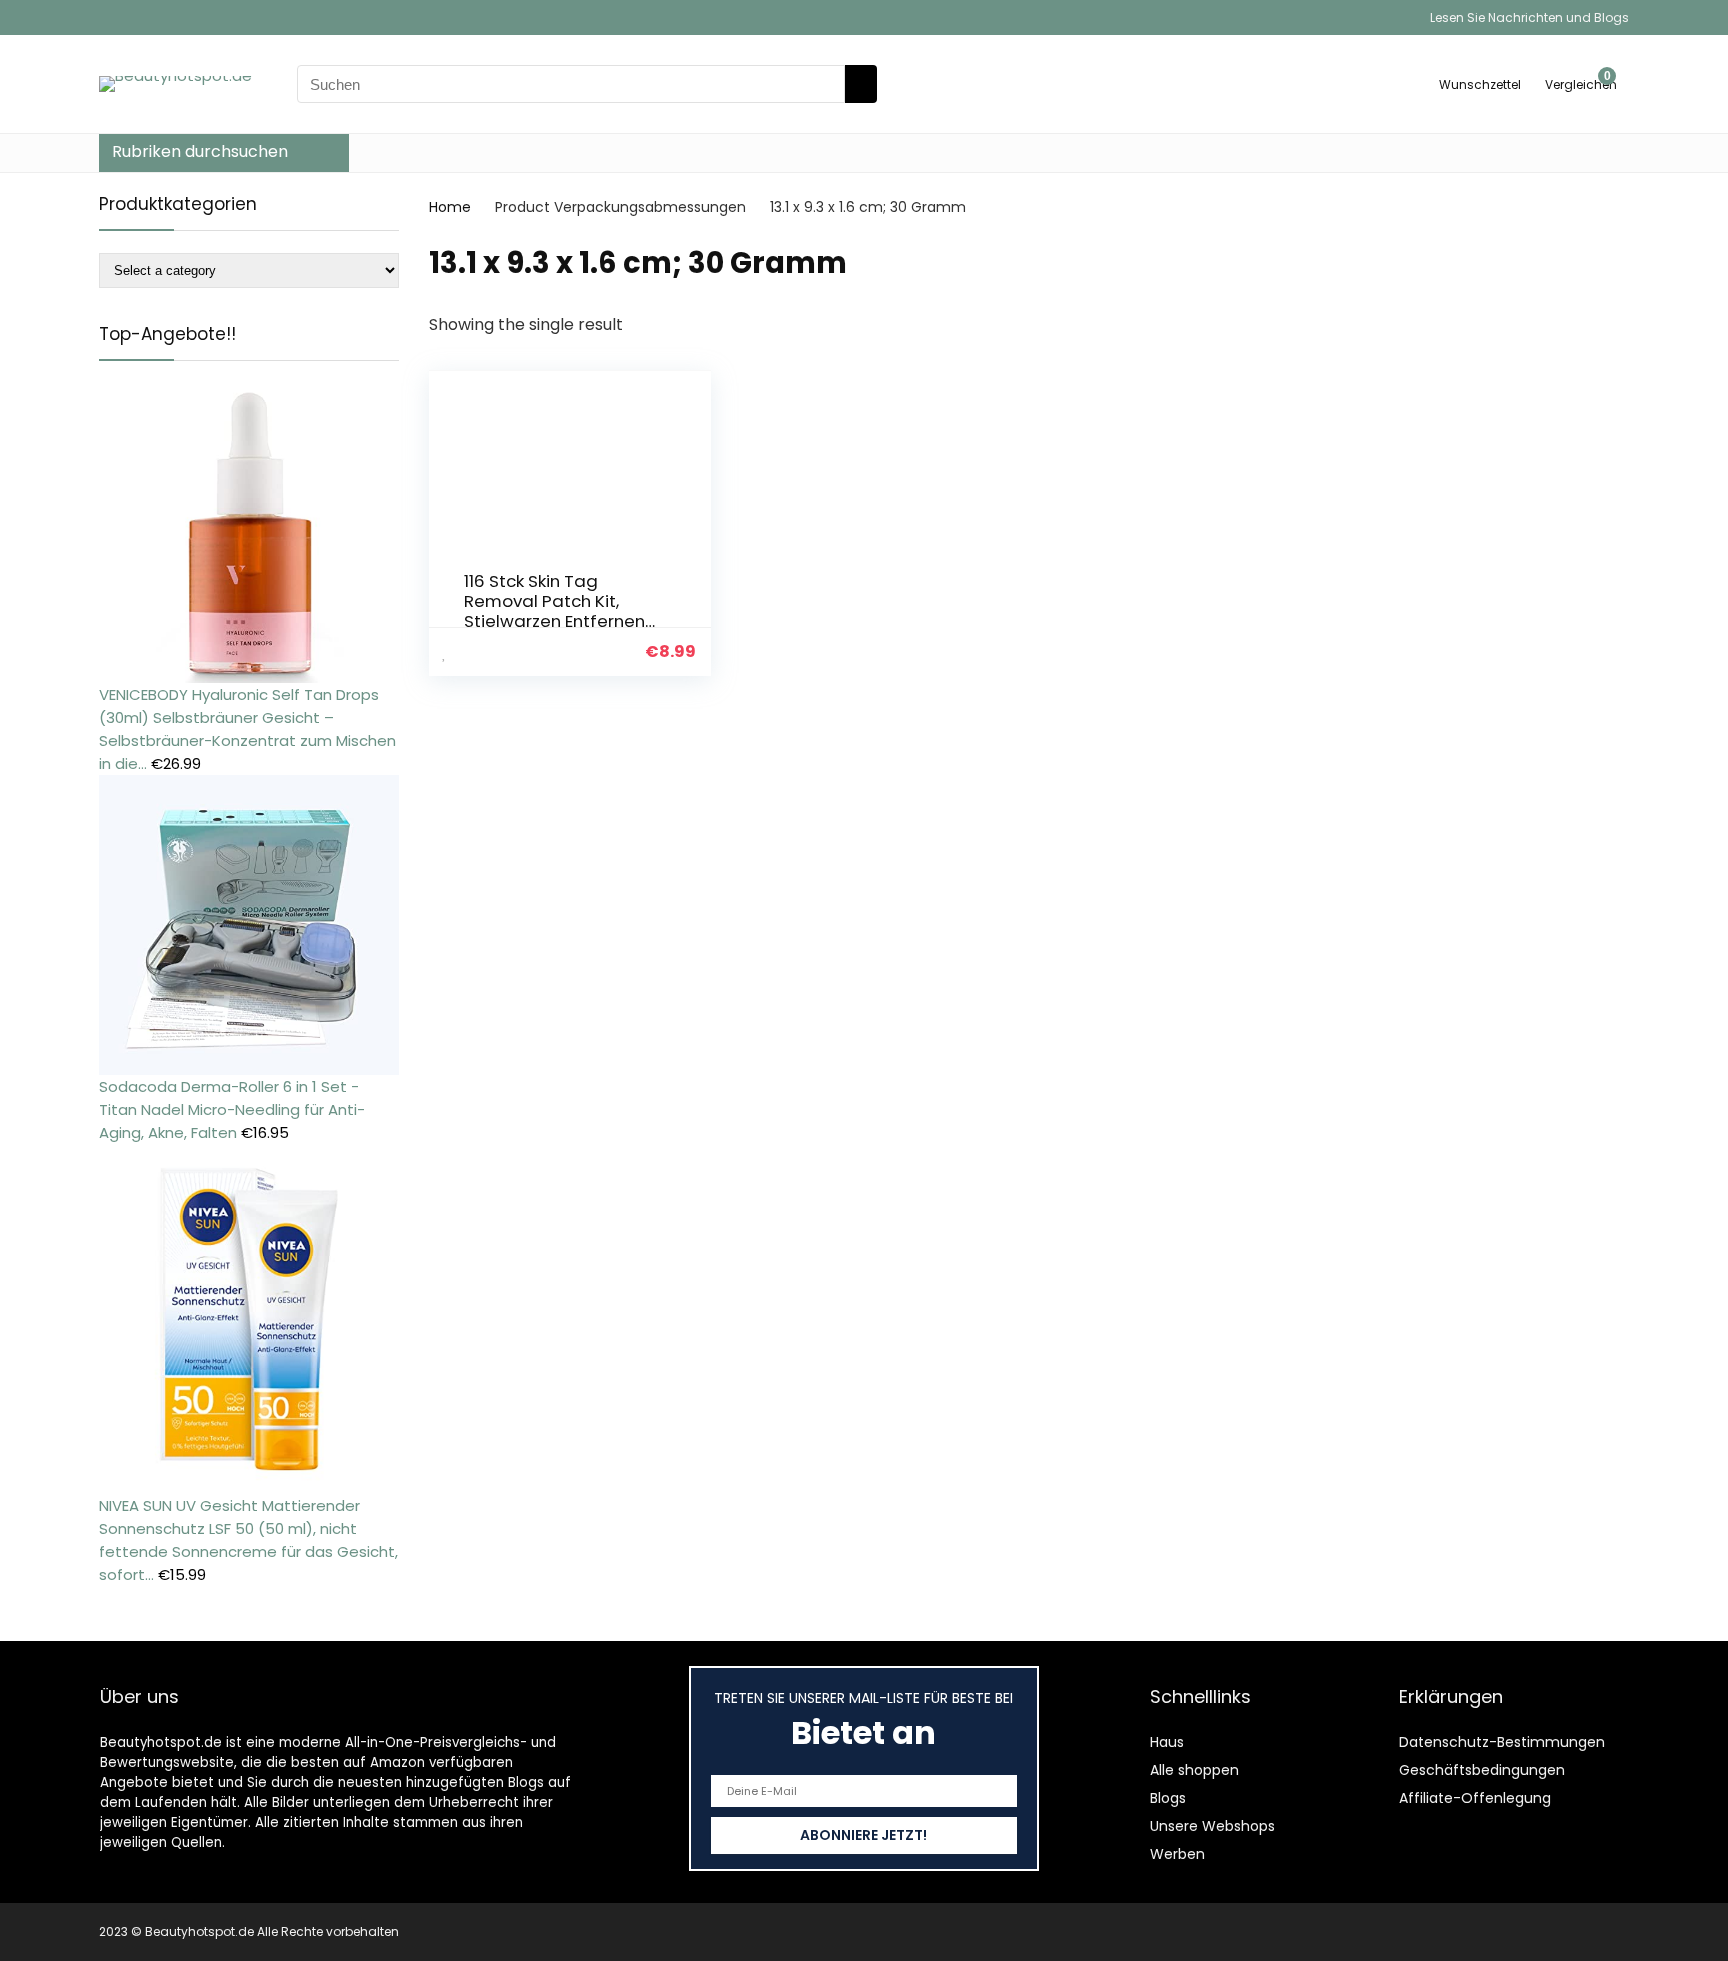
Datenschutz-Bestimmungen (1502, 1742)
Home (450, 207)
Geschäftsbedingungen (1482, 1770)
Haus (1167, 1742)
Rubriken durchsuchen (200, 151)
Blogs (1168, 1798)
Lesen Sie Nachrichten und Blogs (1529, 17)
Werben (1177, 1854)
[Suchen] (861, 84)
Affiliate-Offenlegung (1475, 1798)
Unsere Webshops (1212, 1826)
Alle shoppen (1194, 1770)
